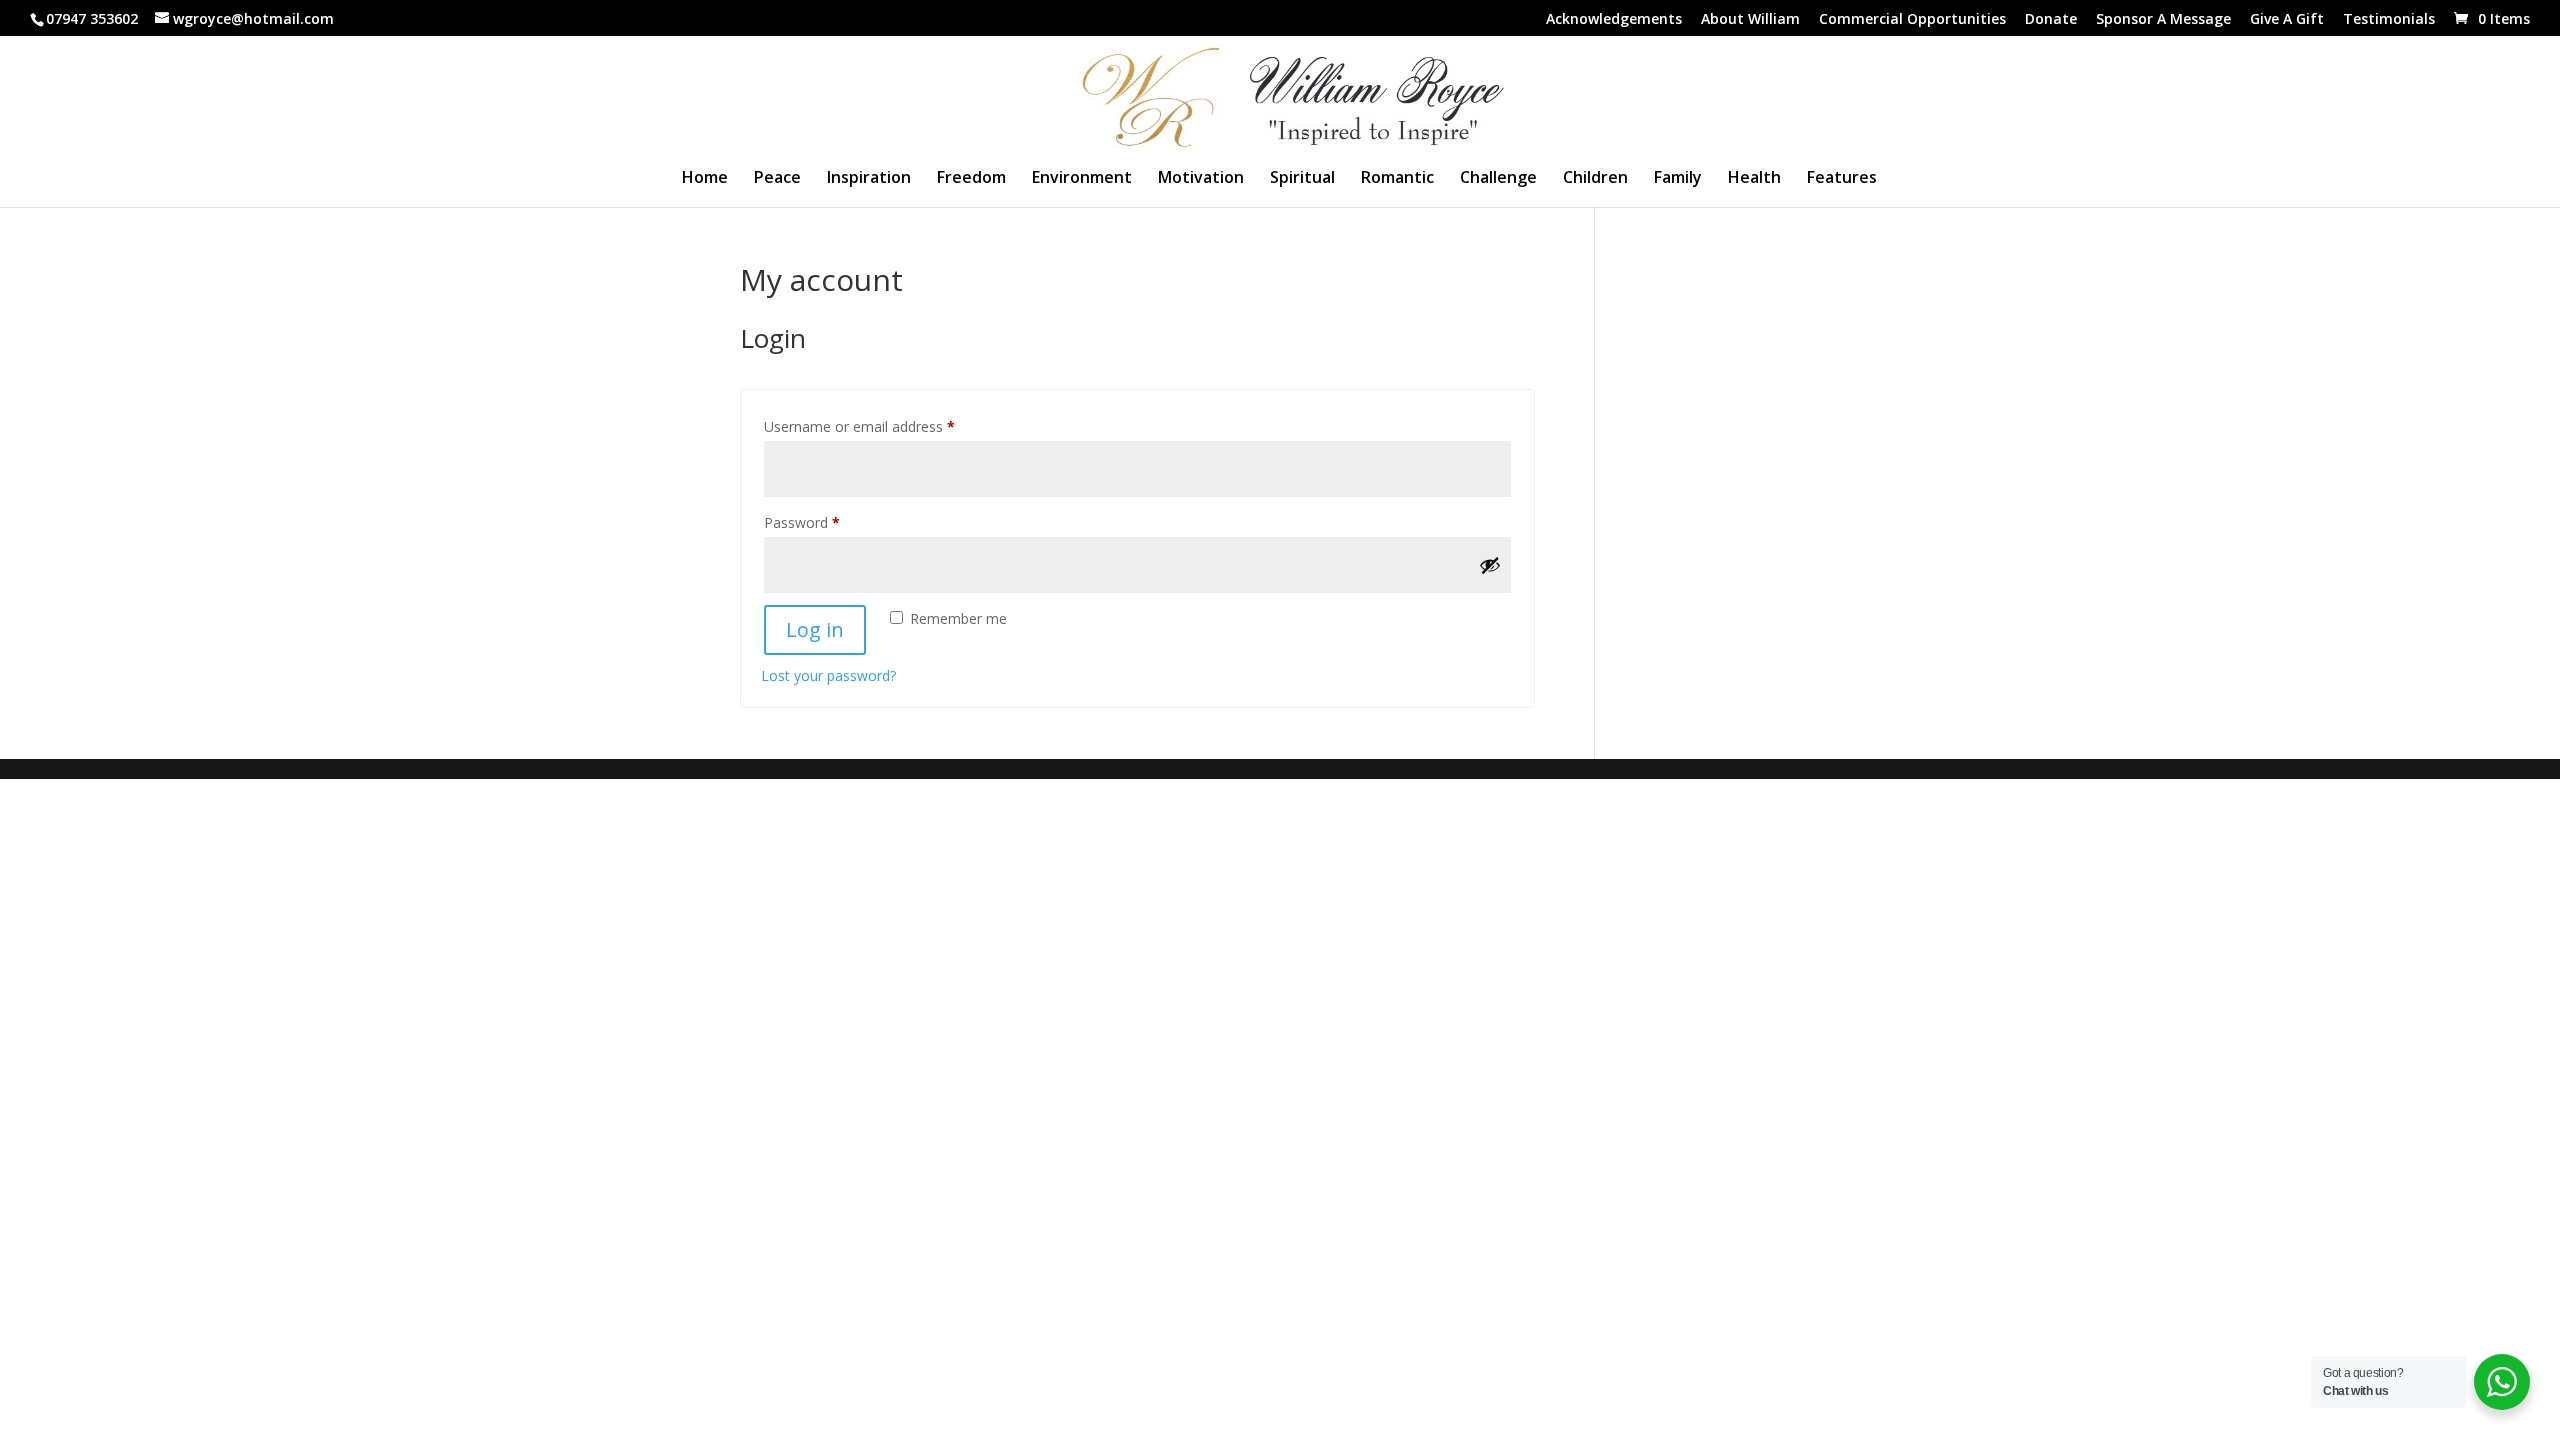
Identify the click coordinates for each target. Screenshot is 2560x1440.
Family (1678, 179)
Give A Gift (2287, 20)
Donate (2051, 20)
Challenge (1498, 179)
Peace (777, 179)
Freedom (971, 179)
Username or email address (887, 426)
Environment (1082, 179)
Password (830, 522)
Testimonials (2389, 20)
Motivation (1201, 179)
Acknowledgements (1614, 20)
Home (705, 179)
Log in (815, 629)
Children (1595, 179)
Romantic (1397, 179)
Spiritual (1302, 179)
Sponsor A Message (2163, 20)
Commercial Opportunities (1912, 20)
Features (1842, 179)
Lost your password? (828, 675)
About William (1750, 20)
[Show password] (1490, 565)
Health (1754, 179)
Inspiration (869, 179)
